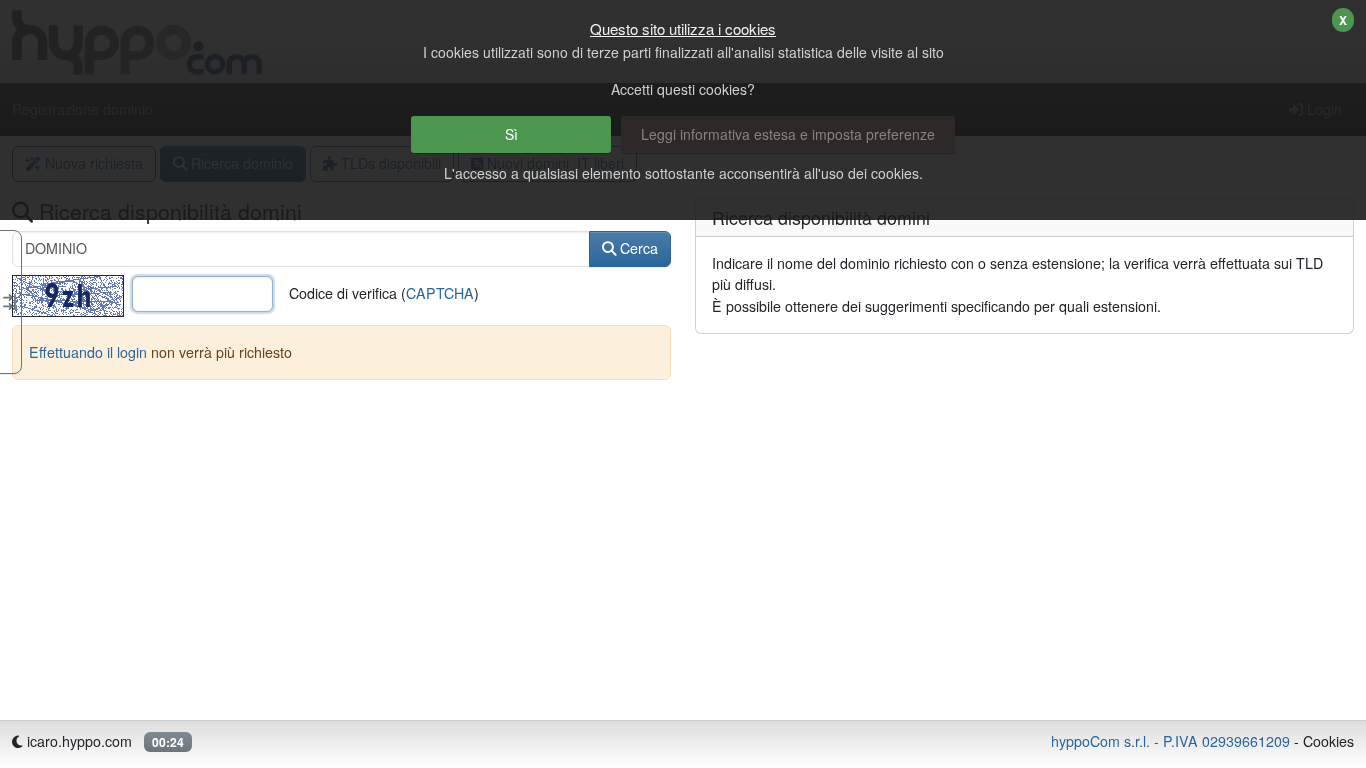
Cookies (1328, 741)
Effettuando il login (88, 352)
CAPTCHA (440, 293)
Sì (511, 134)
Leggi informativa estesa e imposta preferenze (788, 134)
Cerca (637, 248)
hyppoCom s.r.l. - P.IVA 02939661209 (1170, 741)
